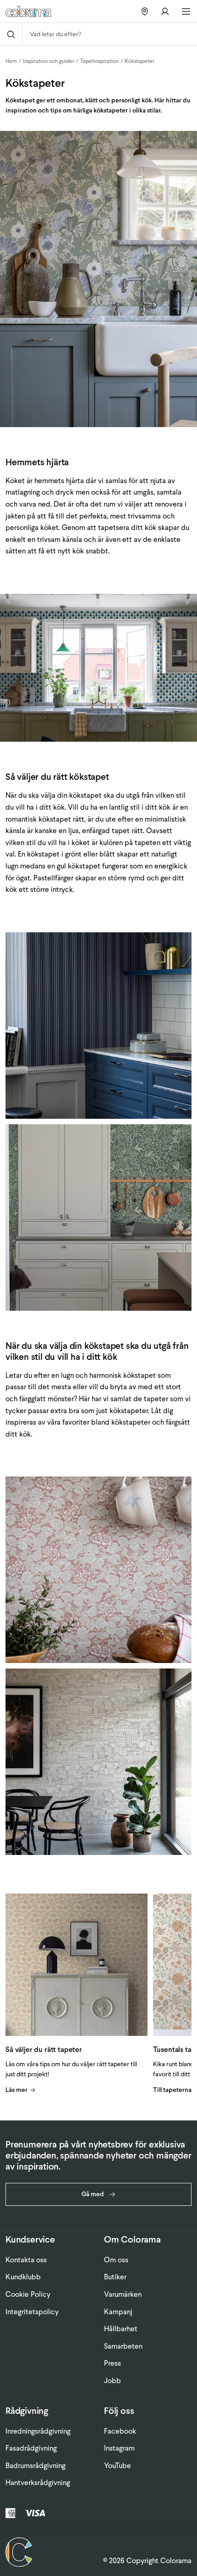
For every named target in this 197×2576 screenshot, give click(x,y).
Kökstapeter (140, 61)
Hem (11, 61)
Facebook (120, 2431)
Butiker (115, 2277)
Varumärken (123, 2294)
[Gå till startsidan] (36, 11)
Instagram (119, 2448)
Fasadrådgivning (31, 2448)
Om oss (116, 2260)
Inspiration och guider (49, 61)
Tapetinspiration (99, 61)
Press (112, 2363)
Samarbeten (123, 2346)
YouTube (118, 2466)
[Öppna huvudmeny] (186, 11)
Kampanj (118, 2312)
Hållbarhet (121, 2329)
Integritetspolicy (32, 2312)
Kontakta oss (26, 2260)
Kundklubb (23, 2277)
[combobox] (110, 34)
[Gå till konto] (165, 11)
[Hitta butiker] (145, 11)
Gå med (93, 2194)
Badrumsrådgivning (36, 2466)
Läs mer (16, 2090)
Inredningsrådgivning (38, 2431)
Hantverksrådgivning (38, 2483)
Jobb (112, 2381)
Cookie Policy (28, 2294)
